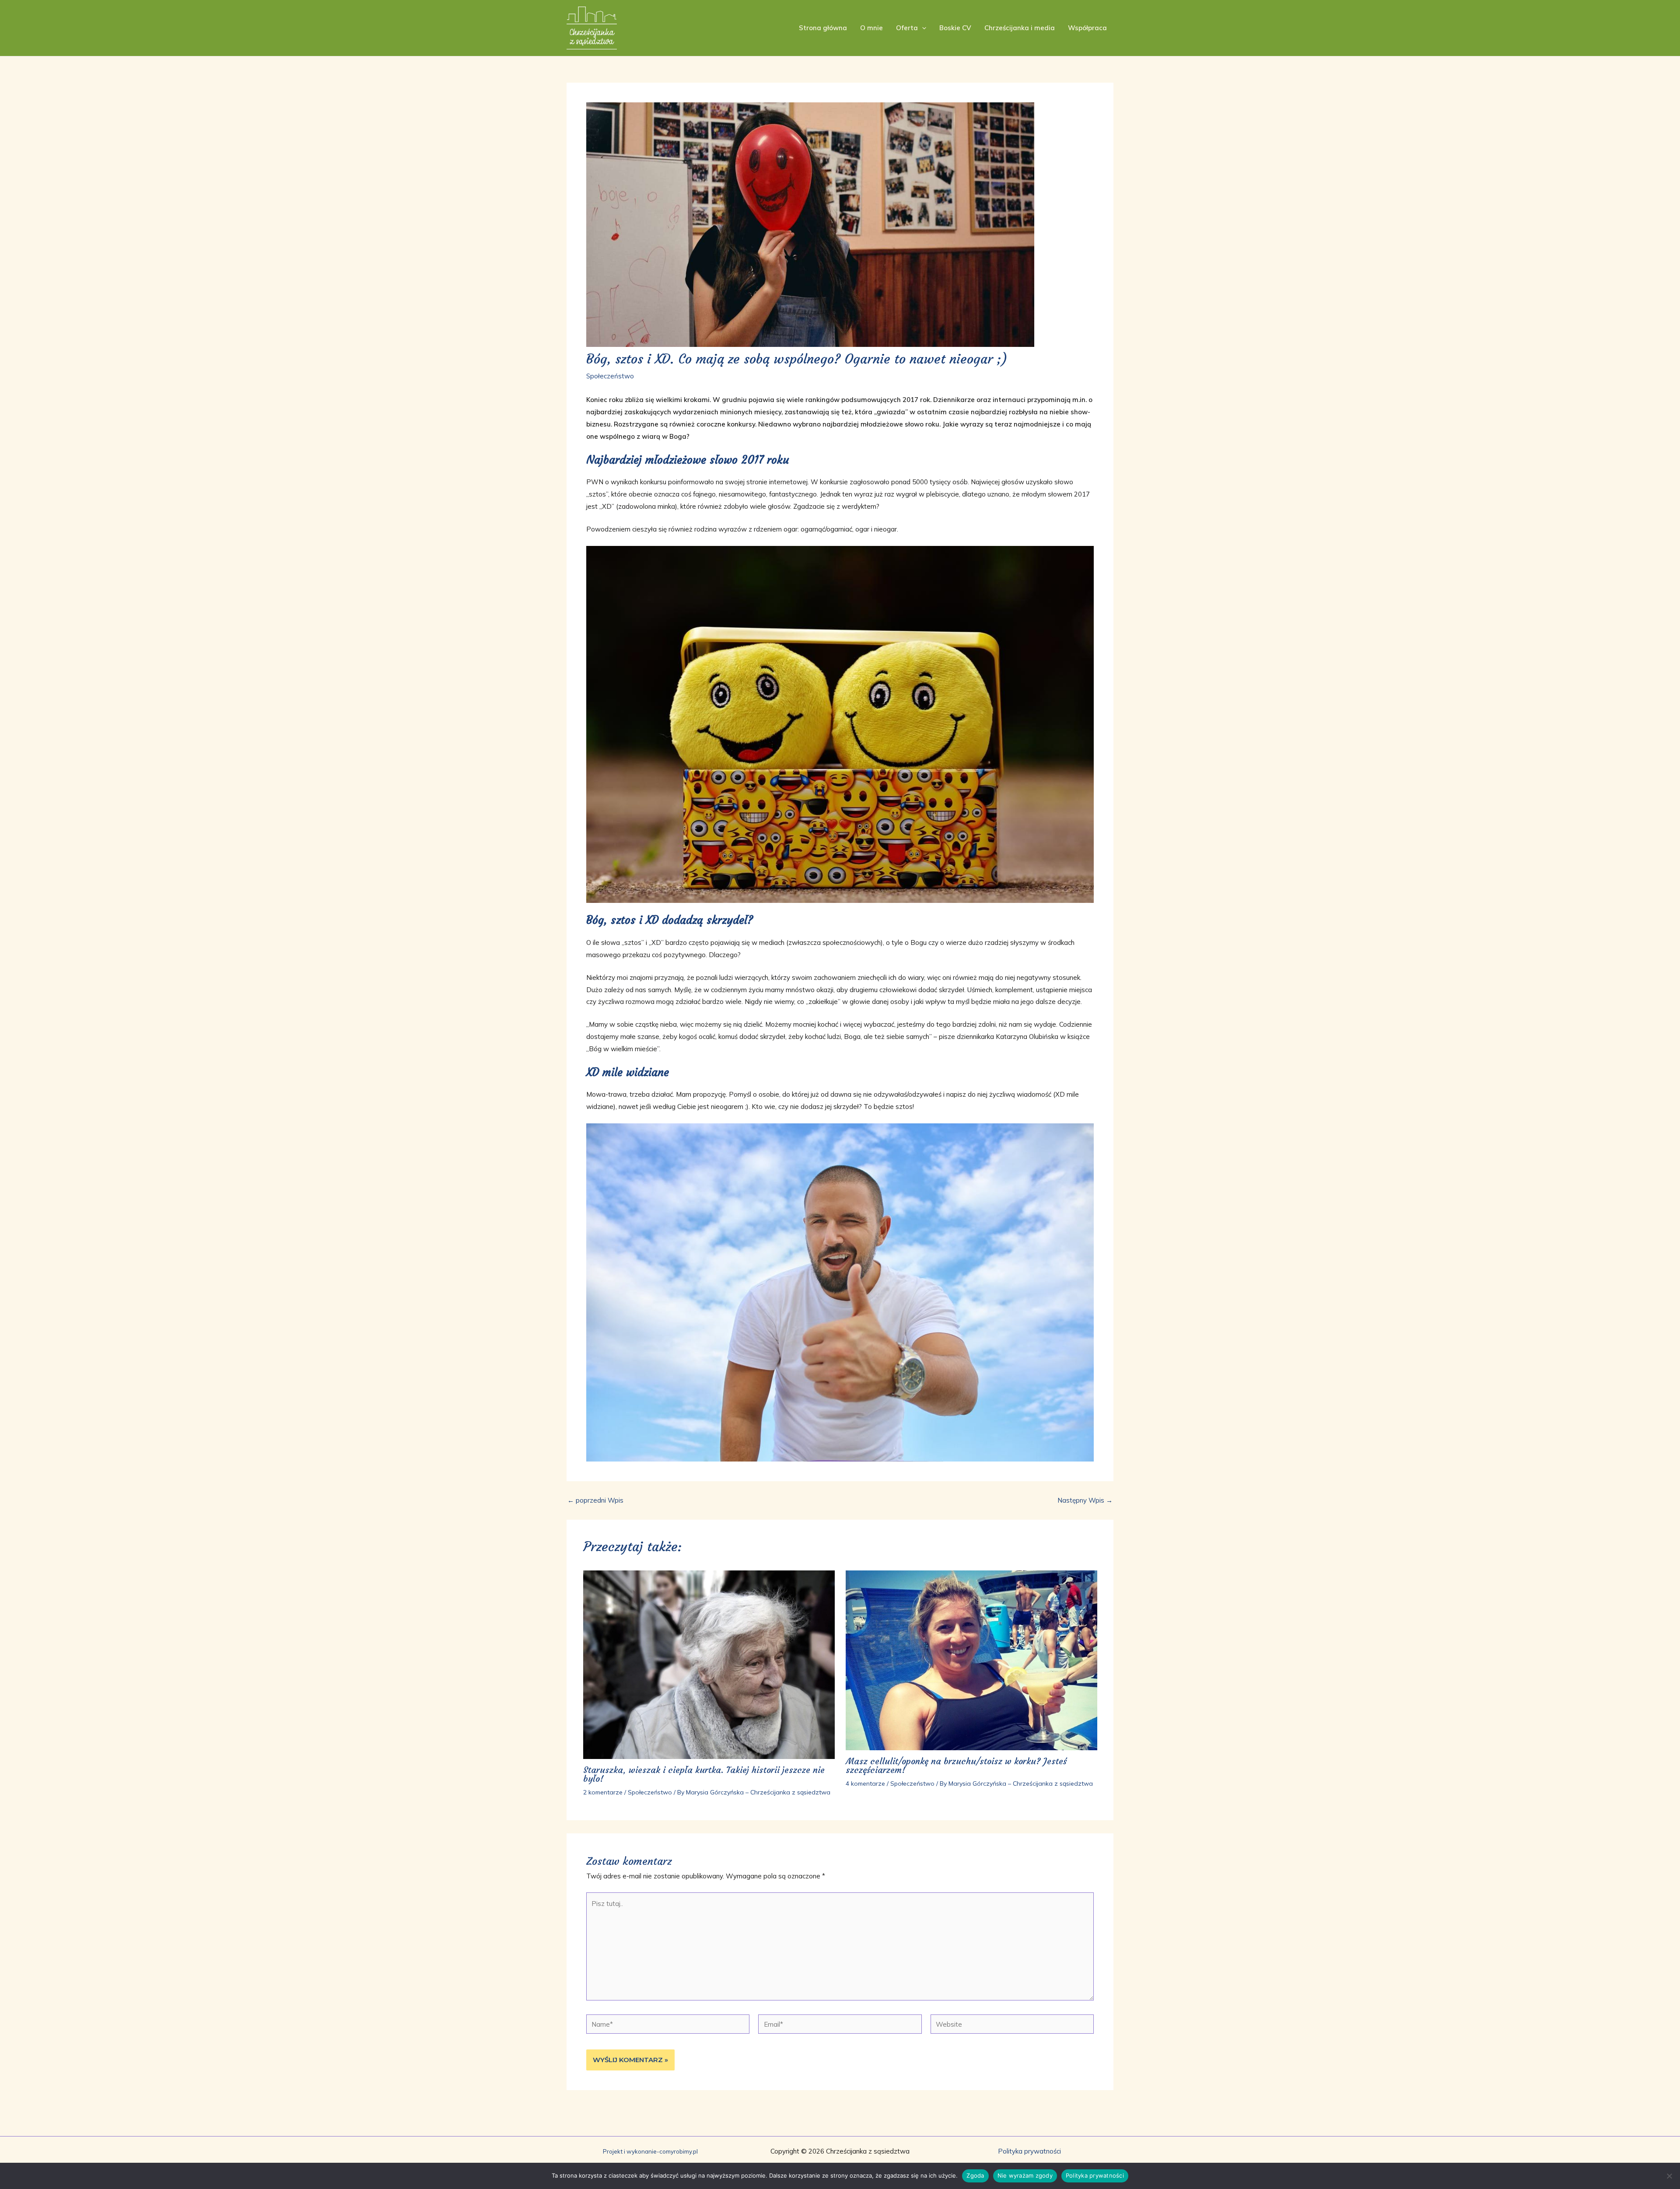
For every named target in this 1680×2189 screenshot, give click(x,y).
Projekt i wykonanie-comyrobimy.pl (650, 2151)
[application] (922, 28)
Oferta (907, 28)
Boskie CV (955, 28)
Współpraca (1087, 28)
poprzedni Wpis (595, 1500)
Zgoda (975, 2175)
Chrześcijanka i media (1020, 28)
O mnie (871, 28)
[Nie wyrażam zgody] (1669, 2176)
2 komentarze (603, 1792)
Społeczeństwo (610, 376)
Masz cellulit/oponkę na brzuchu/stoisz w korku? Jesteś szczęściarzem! (956, 1765)
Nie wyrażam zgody (1025, 2175)
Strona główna (823, 28)
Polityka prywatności (1029, 2151)
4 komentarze (865, 1783)
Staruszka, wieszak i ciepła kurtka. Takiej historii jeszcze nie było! (704, 1774)
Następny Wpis (1085, 1500)
